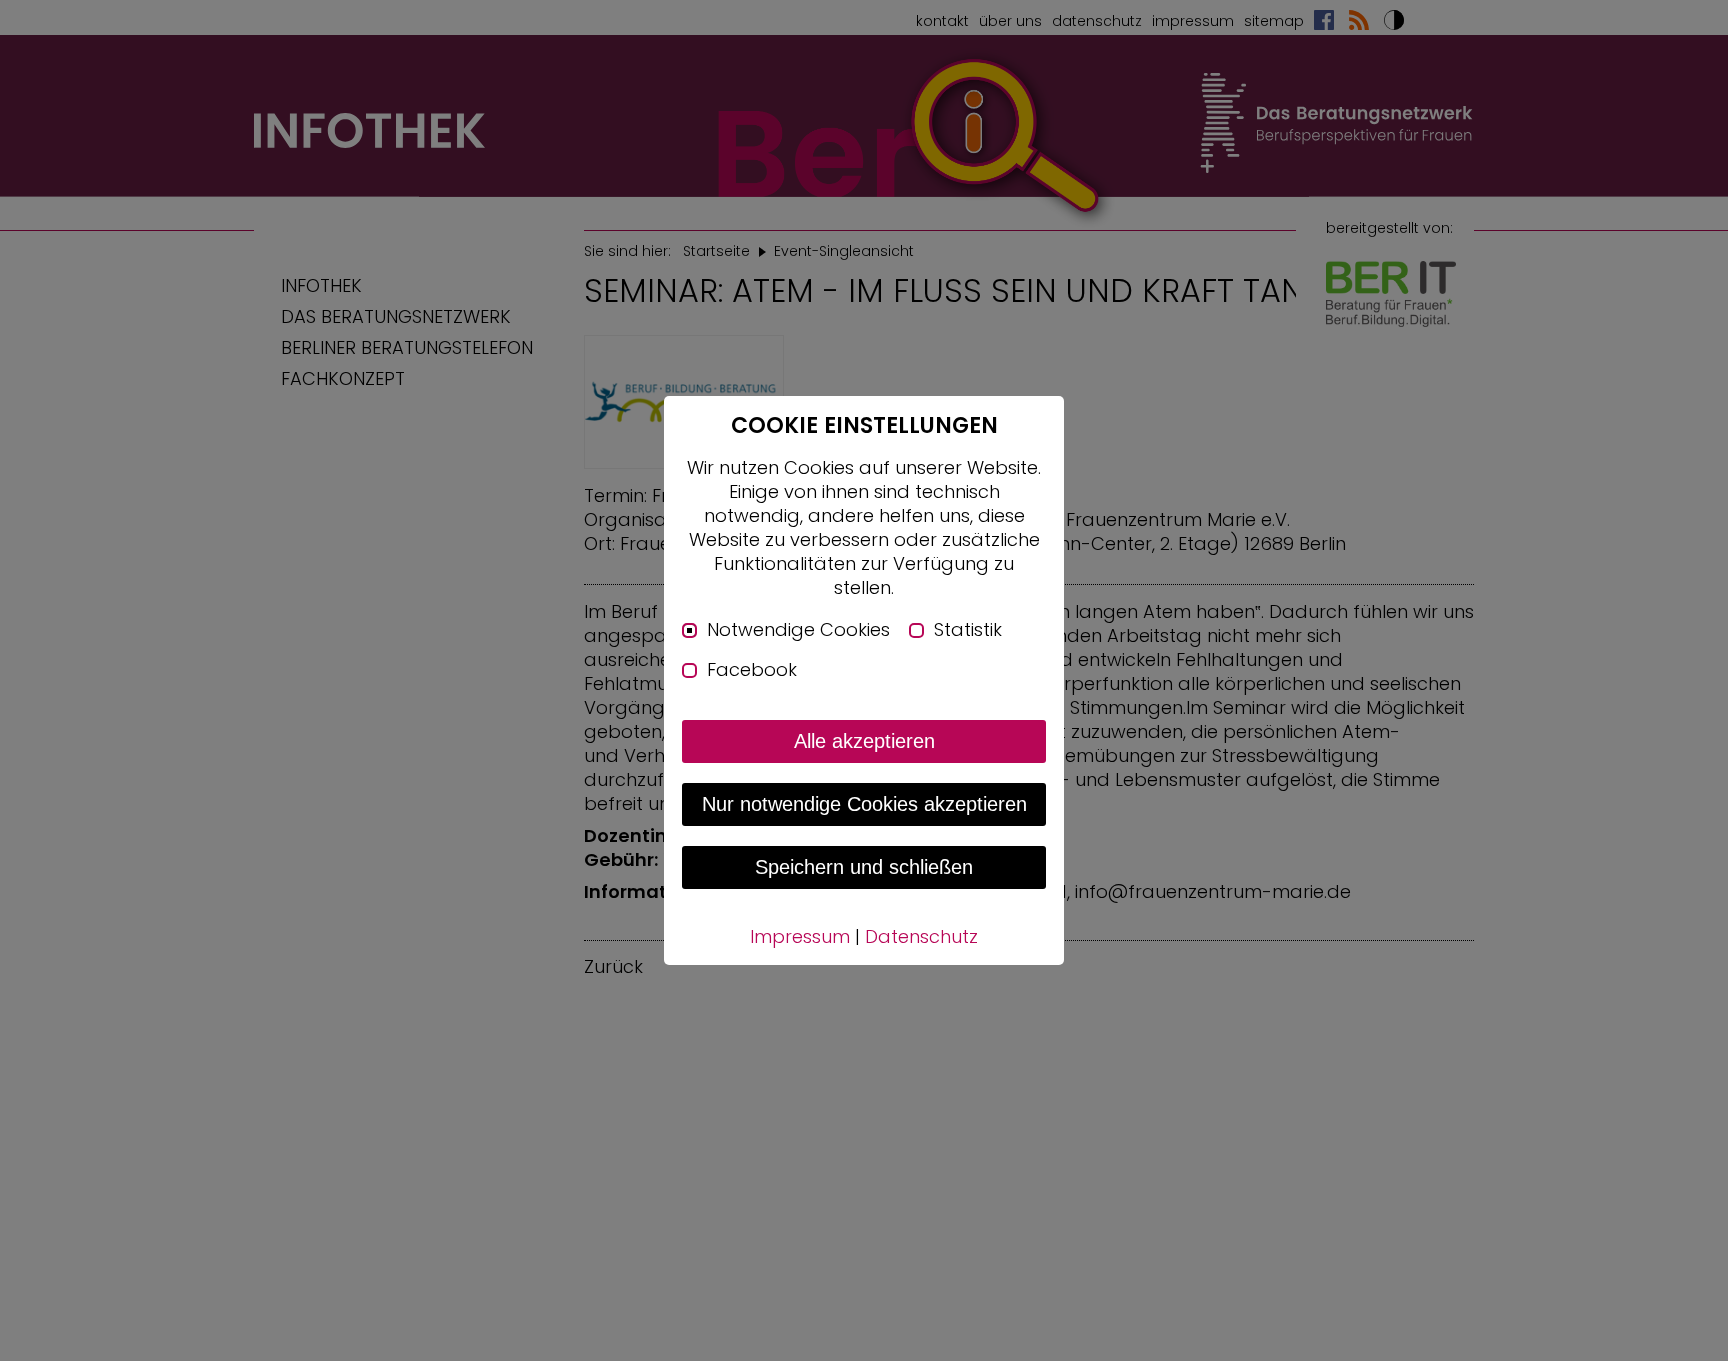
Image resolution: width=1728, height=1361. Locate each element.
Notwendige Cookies (798, 630)
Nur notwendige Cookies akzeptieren (864, 804)
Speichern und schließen (864, 867)
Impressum (800, 936)
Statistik (968, 630)
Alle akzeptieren (864, 741)
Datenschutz (921, 936)
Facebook (752, 670)
